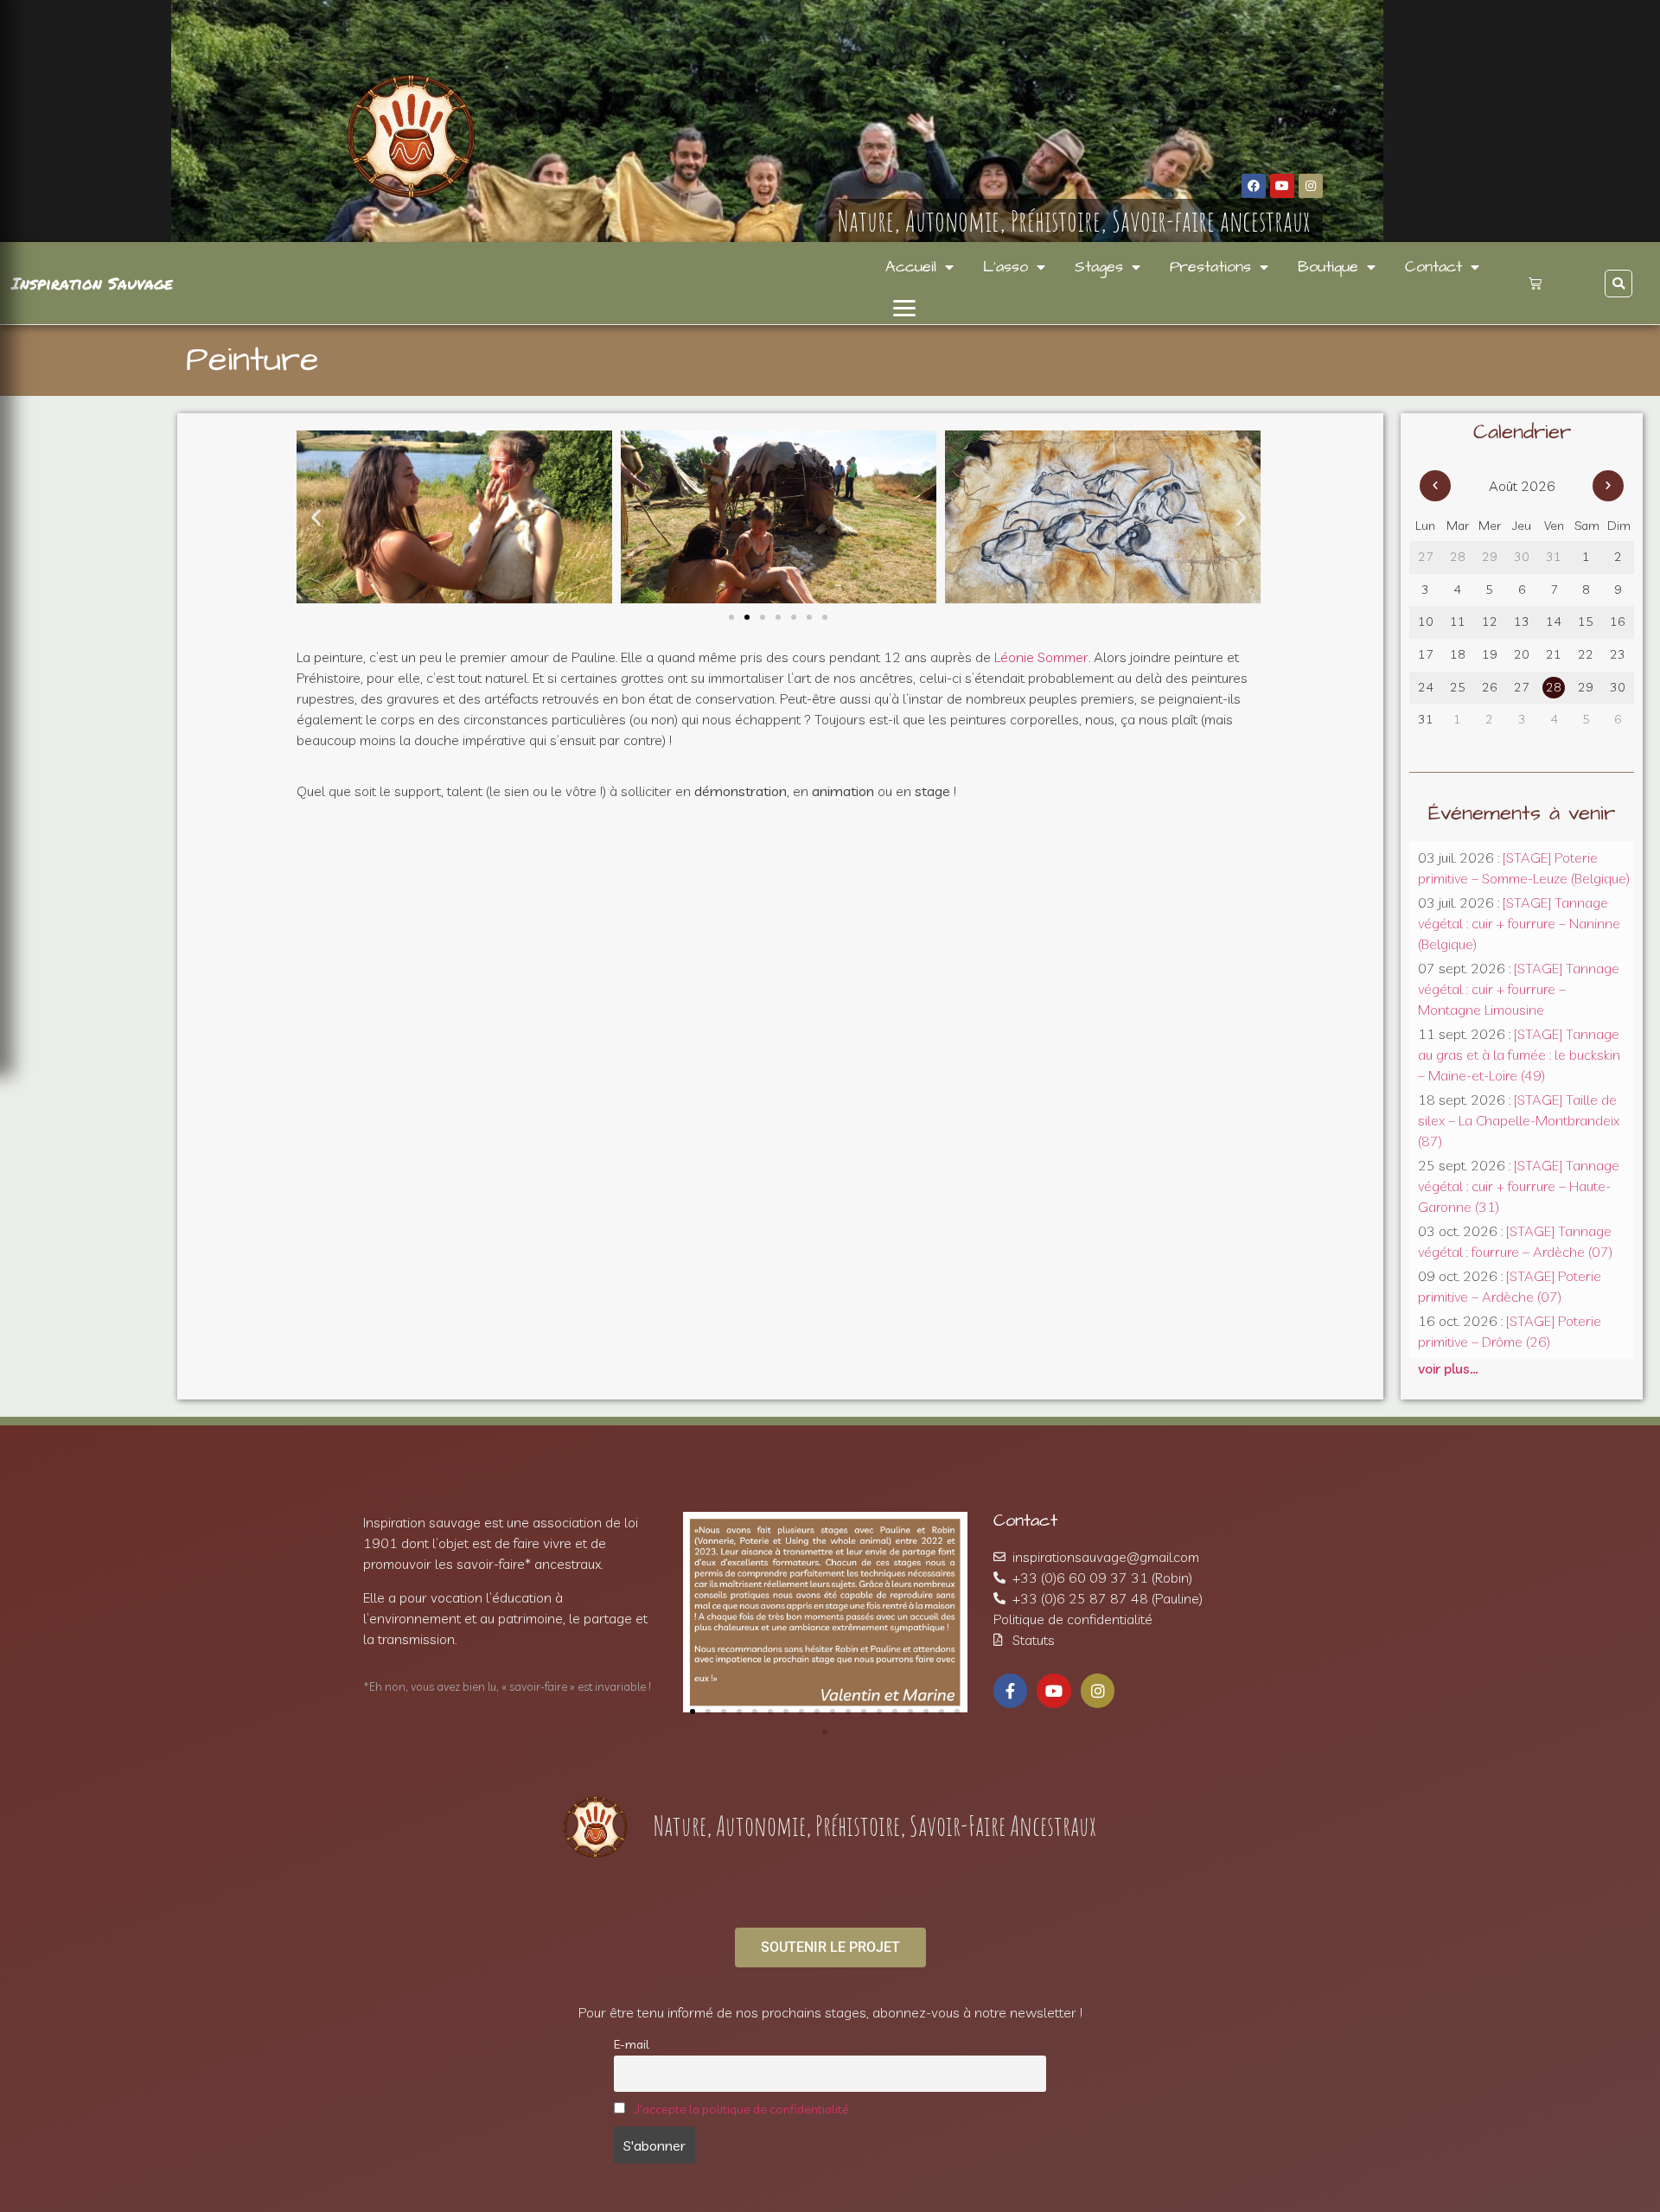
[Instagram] (1311, 186)
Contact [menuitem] (1433, 267)
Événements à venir (1522, 813)
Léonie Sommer (1041, 657)
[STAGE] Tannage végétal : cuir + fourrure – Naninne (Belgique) (1519, 923)
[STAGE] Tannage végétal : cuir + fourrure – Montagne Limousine (1519, 989)
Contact (1025, 1520)
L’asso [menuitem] (1006, 267)
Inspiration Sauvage (92, 283)
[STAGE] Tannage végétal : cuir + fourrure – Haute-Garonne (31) (1519, 1186)
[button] (905, 308)
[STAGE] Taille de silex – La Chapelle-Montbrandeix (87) (1519, 1120)
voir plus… (1448, 1368)
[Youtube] (1282, 186)
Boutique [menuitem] (1328, 267)
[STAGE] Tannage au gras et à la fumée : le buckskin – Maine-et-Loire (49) (1519, 1055)
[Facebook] (1254, 186)
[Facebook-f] (1011, 1691)
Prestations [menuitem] (1210, 267)
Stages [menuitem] (1099, 267)
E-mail (632, 2044)
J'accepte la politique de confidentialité (742, 2109)
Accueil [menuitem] (911, 267)
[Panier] (1535, 283)
